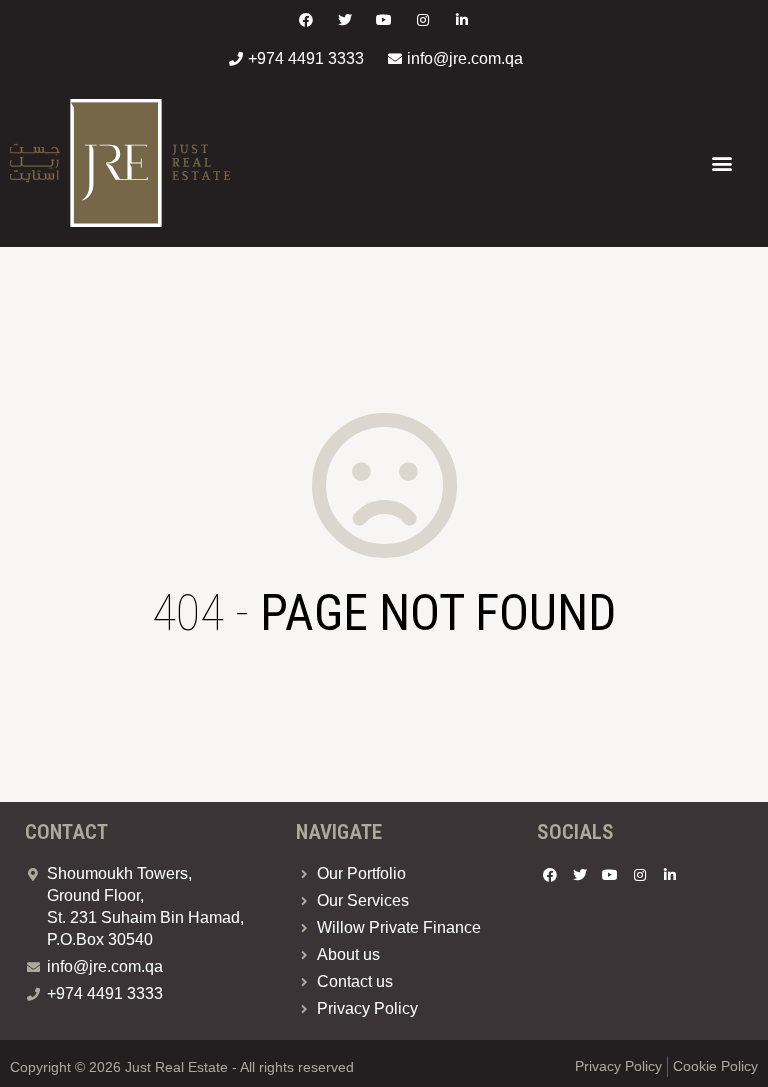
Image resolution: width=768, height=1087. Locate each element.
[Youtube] (383, 19)
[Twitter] (344, 19)
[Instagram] (423, 19)
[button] (721, 163)
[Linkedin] (462, 19)
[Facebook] (305, 19)
